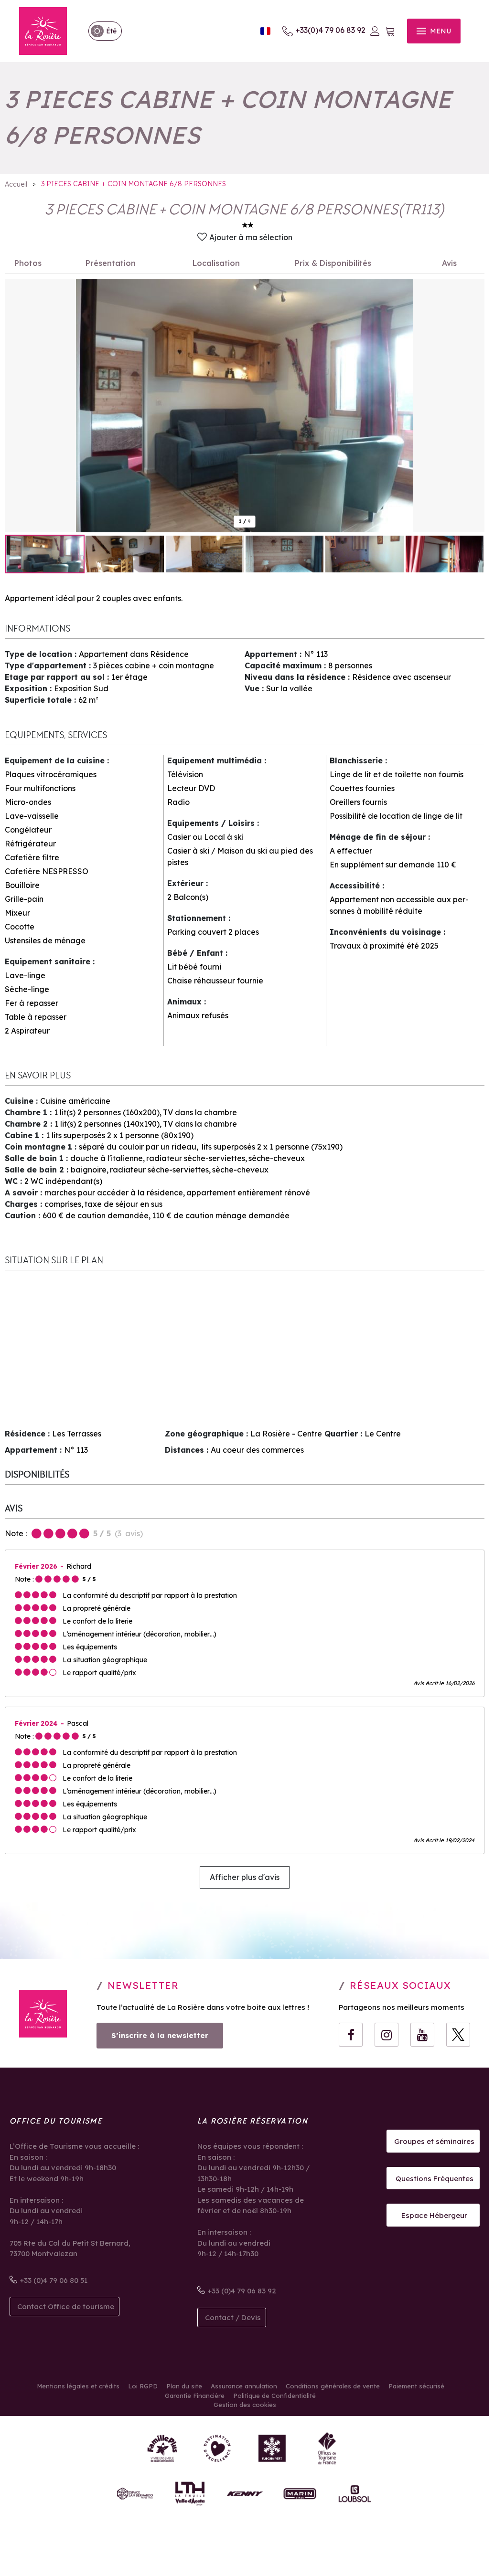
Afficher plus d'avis (245, 1877)
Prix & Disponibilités (333, 263)
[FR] (265, 31)
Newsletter (143, 1985)
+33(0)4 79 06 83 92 (330, 30)
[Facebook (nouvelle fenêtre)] (351, 2035)
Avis (449, 263)
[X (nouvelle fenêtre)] (458, 2035)
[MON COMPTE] (375, 31)
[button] (390, 31)
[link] (100, 31)
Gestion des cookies (245, 2405)
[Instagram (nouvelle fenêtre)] (387, 2035)
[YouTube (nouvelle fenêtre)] (422, 2035)
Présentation (111, 263)
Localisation (216, 263)
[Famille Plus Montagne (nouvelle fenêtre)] (162, 2448)
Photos (28, 263)
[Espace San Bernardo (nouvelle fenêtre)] (135, 2494)
